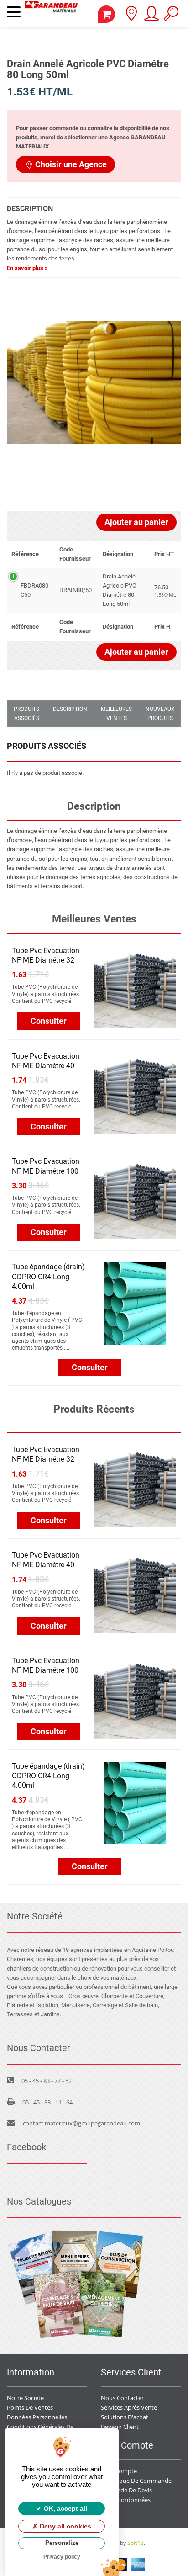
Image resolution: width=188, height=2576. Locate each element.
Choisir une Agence (71, 164)
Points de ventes (30, 2407)
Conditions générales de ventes (50, 2427)
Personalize (62, 2543)
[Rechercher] (171, 16)
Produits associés (26, 714)
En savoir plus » (27, 268)
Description (70, 709)
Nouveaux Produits (160, 714)
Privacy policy (62, 2557)
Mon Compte (119, 2471)
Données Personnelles (37, 2417)
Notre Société (25, 2398)
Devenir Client (120, 2427)
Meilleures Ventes (116, 714)
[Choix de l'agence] (131, 16)
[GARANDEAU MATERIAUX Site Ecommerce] (51, 13)
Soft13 (136, 2543)
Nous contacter (122, 2398)
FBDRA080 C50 (34, 590)
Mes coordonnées (126, 2500)
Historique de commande (136, 2481)
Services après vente (129, 2407)
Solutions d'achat (125, 2417)
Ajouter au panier (136, 522)
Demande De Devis (126, 2490)
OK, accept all (65, 2508)
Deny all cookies (65, 2526)
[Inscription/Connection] (151, 16)
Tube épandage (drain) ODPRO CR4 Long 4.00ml (48, 1276)
